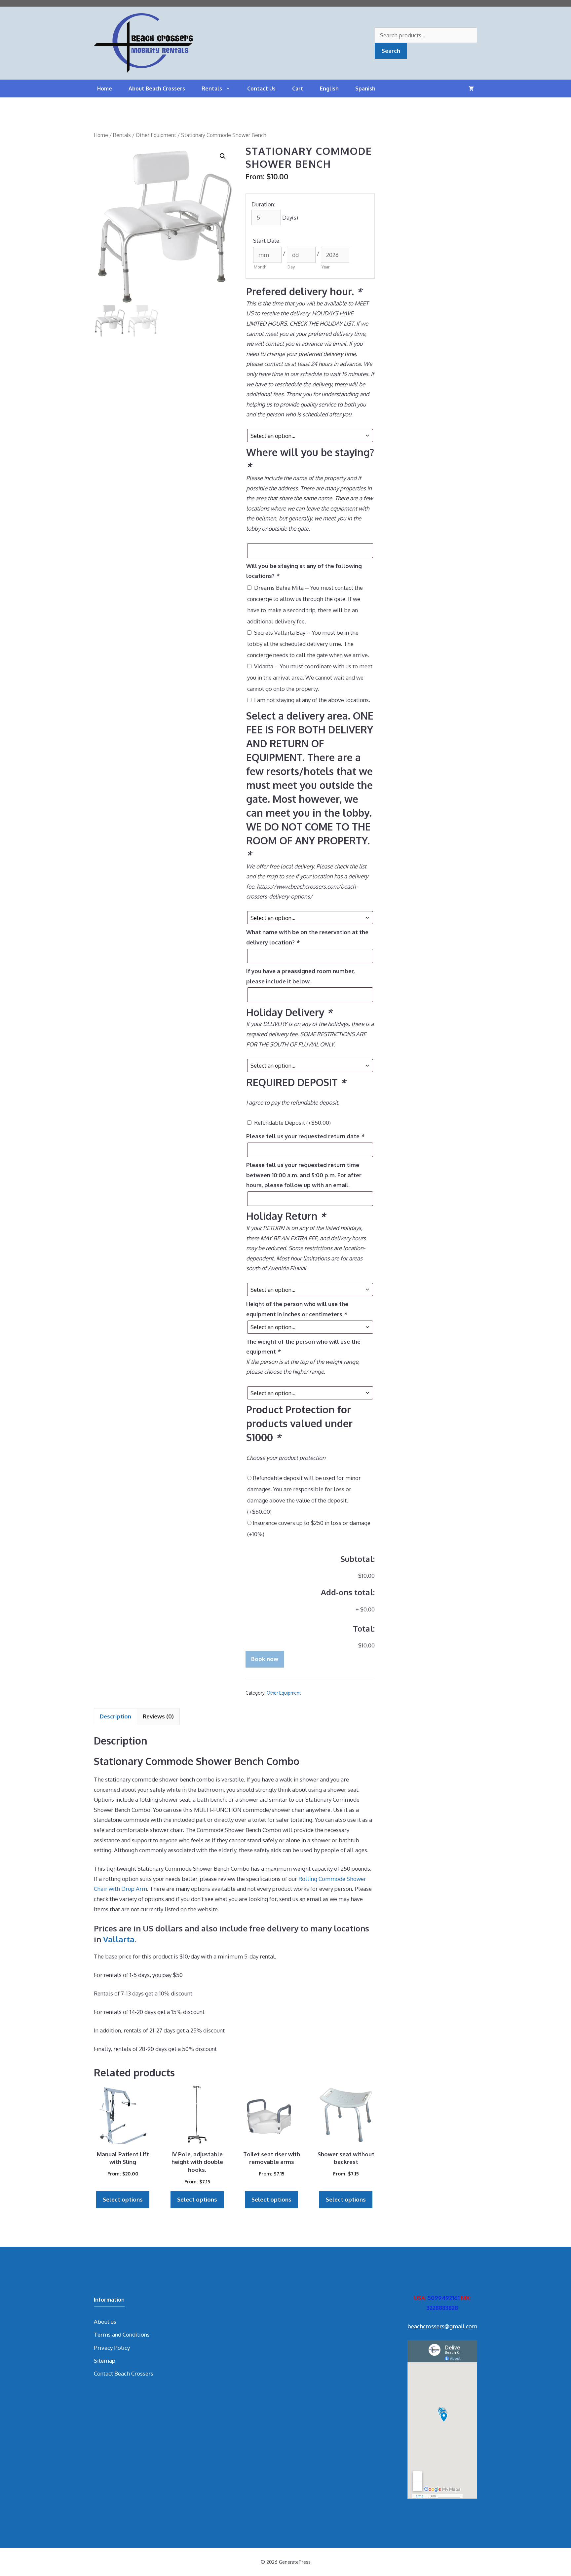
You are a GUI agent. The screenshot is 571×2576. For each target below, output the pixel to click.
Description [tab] (115, 1716)
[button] (223, 156)
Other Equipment (156, 135)
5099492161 (444, 2298)
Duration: (263, 204)
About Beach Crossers (157, 88)
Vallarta (119, 1939)
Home (105, 88)
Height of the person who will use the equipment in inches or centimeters (297, 1309)
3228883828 (442, 2308)
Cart (298, 88)
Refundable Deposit (292, 1123)
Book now (265, 1659)
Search (391, 51)
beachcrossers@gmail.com (442, 2326)
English (329, 88)
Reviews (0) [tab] (158, 1716)
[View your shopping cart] (471, 88)
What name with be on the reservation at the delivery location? (307, 937)
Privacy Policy (112, 2348)
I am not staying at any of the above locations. (312, 700)
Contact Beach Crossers (124, 2373)
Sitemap (105, 2361)
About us (105, 2322)
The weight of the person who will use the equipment (303, 1347)
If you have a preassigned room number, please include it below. (301, 976)
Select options (123, 2199)
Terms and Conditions (122, 2334)
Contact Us (261, 88)
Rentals (212, 88)
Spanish (365, 88)
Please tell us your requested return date (305, 1136)
